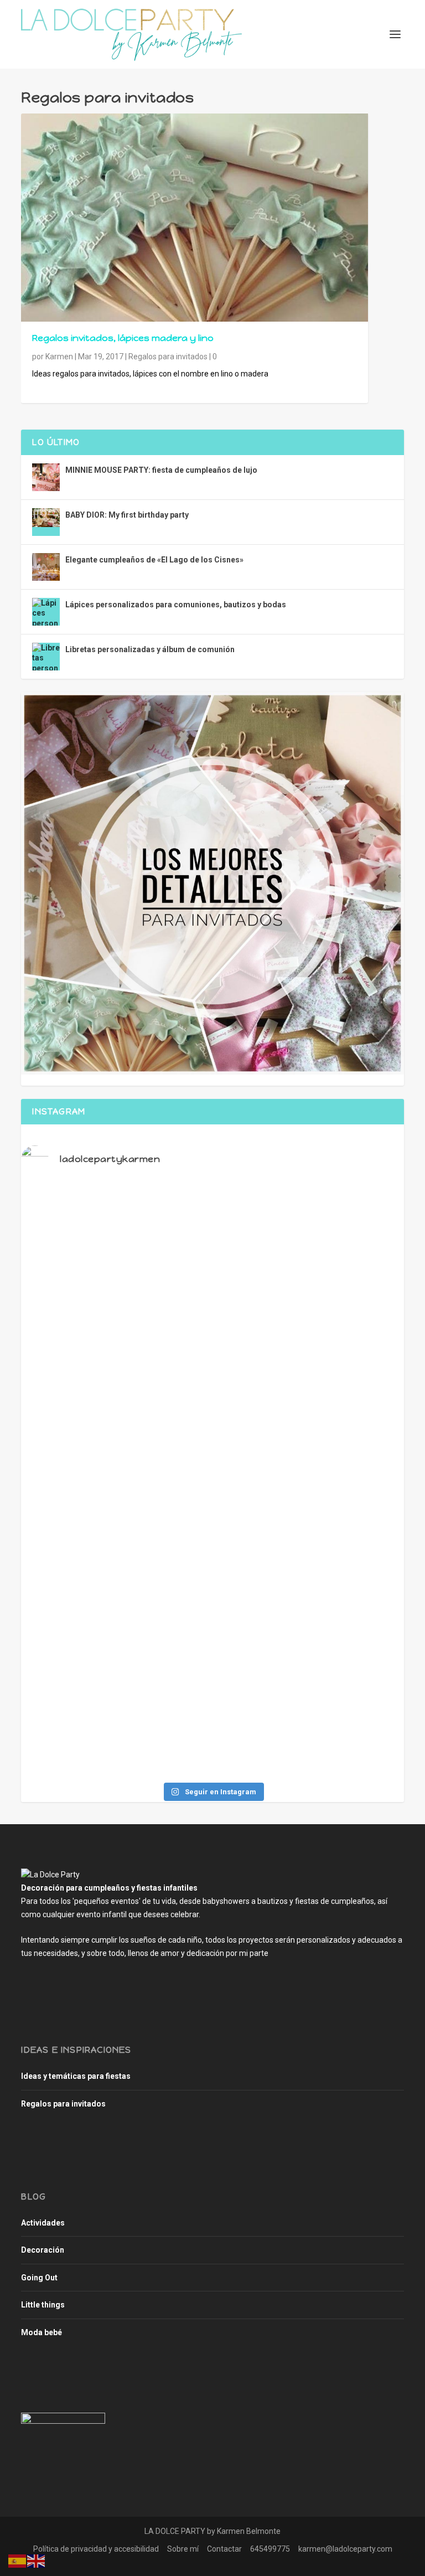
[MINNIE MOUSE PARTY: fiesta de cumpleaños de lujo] (46, 477)
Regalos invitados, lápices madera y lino (123, 338)
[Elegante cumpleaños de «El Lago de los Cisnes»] (46, 567)
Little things (43, 2305)
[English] (37, 2560)
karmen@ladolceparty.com (345, 2549)
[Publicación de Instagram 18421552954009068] (212, 1469)
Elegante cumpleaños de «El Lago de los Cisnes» (154, 560)
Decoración (43, 2250)
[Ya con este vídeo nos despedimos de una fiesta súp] (84, 1627)
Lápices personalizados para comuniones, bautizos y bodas (176, 605)
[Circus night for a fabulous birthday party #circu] (84, 1322)
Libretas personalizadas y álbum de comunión (150, 649)
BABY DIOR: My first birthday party (127, 515)
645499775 (270, 2549)
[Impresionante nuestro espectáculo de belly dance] (341, 1617)
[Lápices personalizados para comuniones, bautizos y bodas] (46, 612)
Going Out (39, 2278)
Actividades (43, 2223)
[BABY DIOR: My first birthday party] (46, 522)
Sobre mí (183, 2549)
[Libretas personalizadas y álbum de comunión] (46, 657)
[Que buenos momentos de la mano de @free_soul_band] (212, 1617)
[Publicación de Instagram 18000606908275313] (84, 1469)
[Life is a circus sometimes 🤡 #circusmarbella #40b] (341, 1317)
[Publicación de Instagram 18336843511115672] (341, 1469)
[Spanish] (18, 2560)
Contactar (224, 2549)
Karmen (59, 357)
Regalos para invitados (168, 357)
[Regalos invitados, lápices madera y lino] (195, 218)
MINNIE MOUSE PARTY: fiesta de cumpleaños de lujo (161, 470)
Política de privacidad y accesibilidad (96, 2549)
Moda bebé (42, 2332)
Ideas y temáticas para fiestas (76, 2076)
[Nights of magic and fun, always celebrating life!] (212, 1322)
